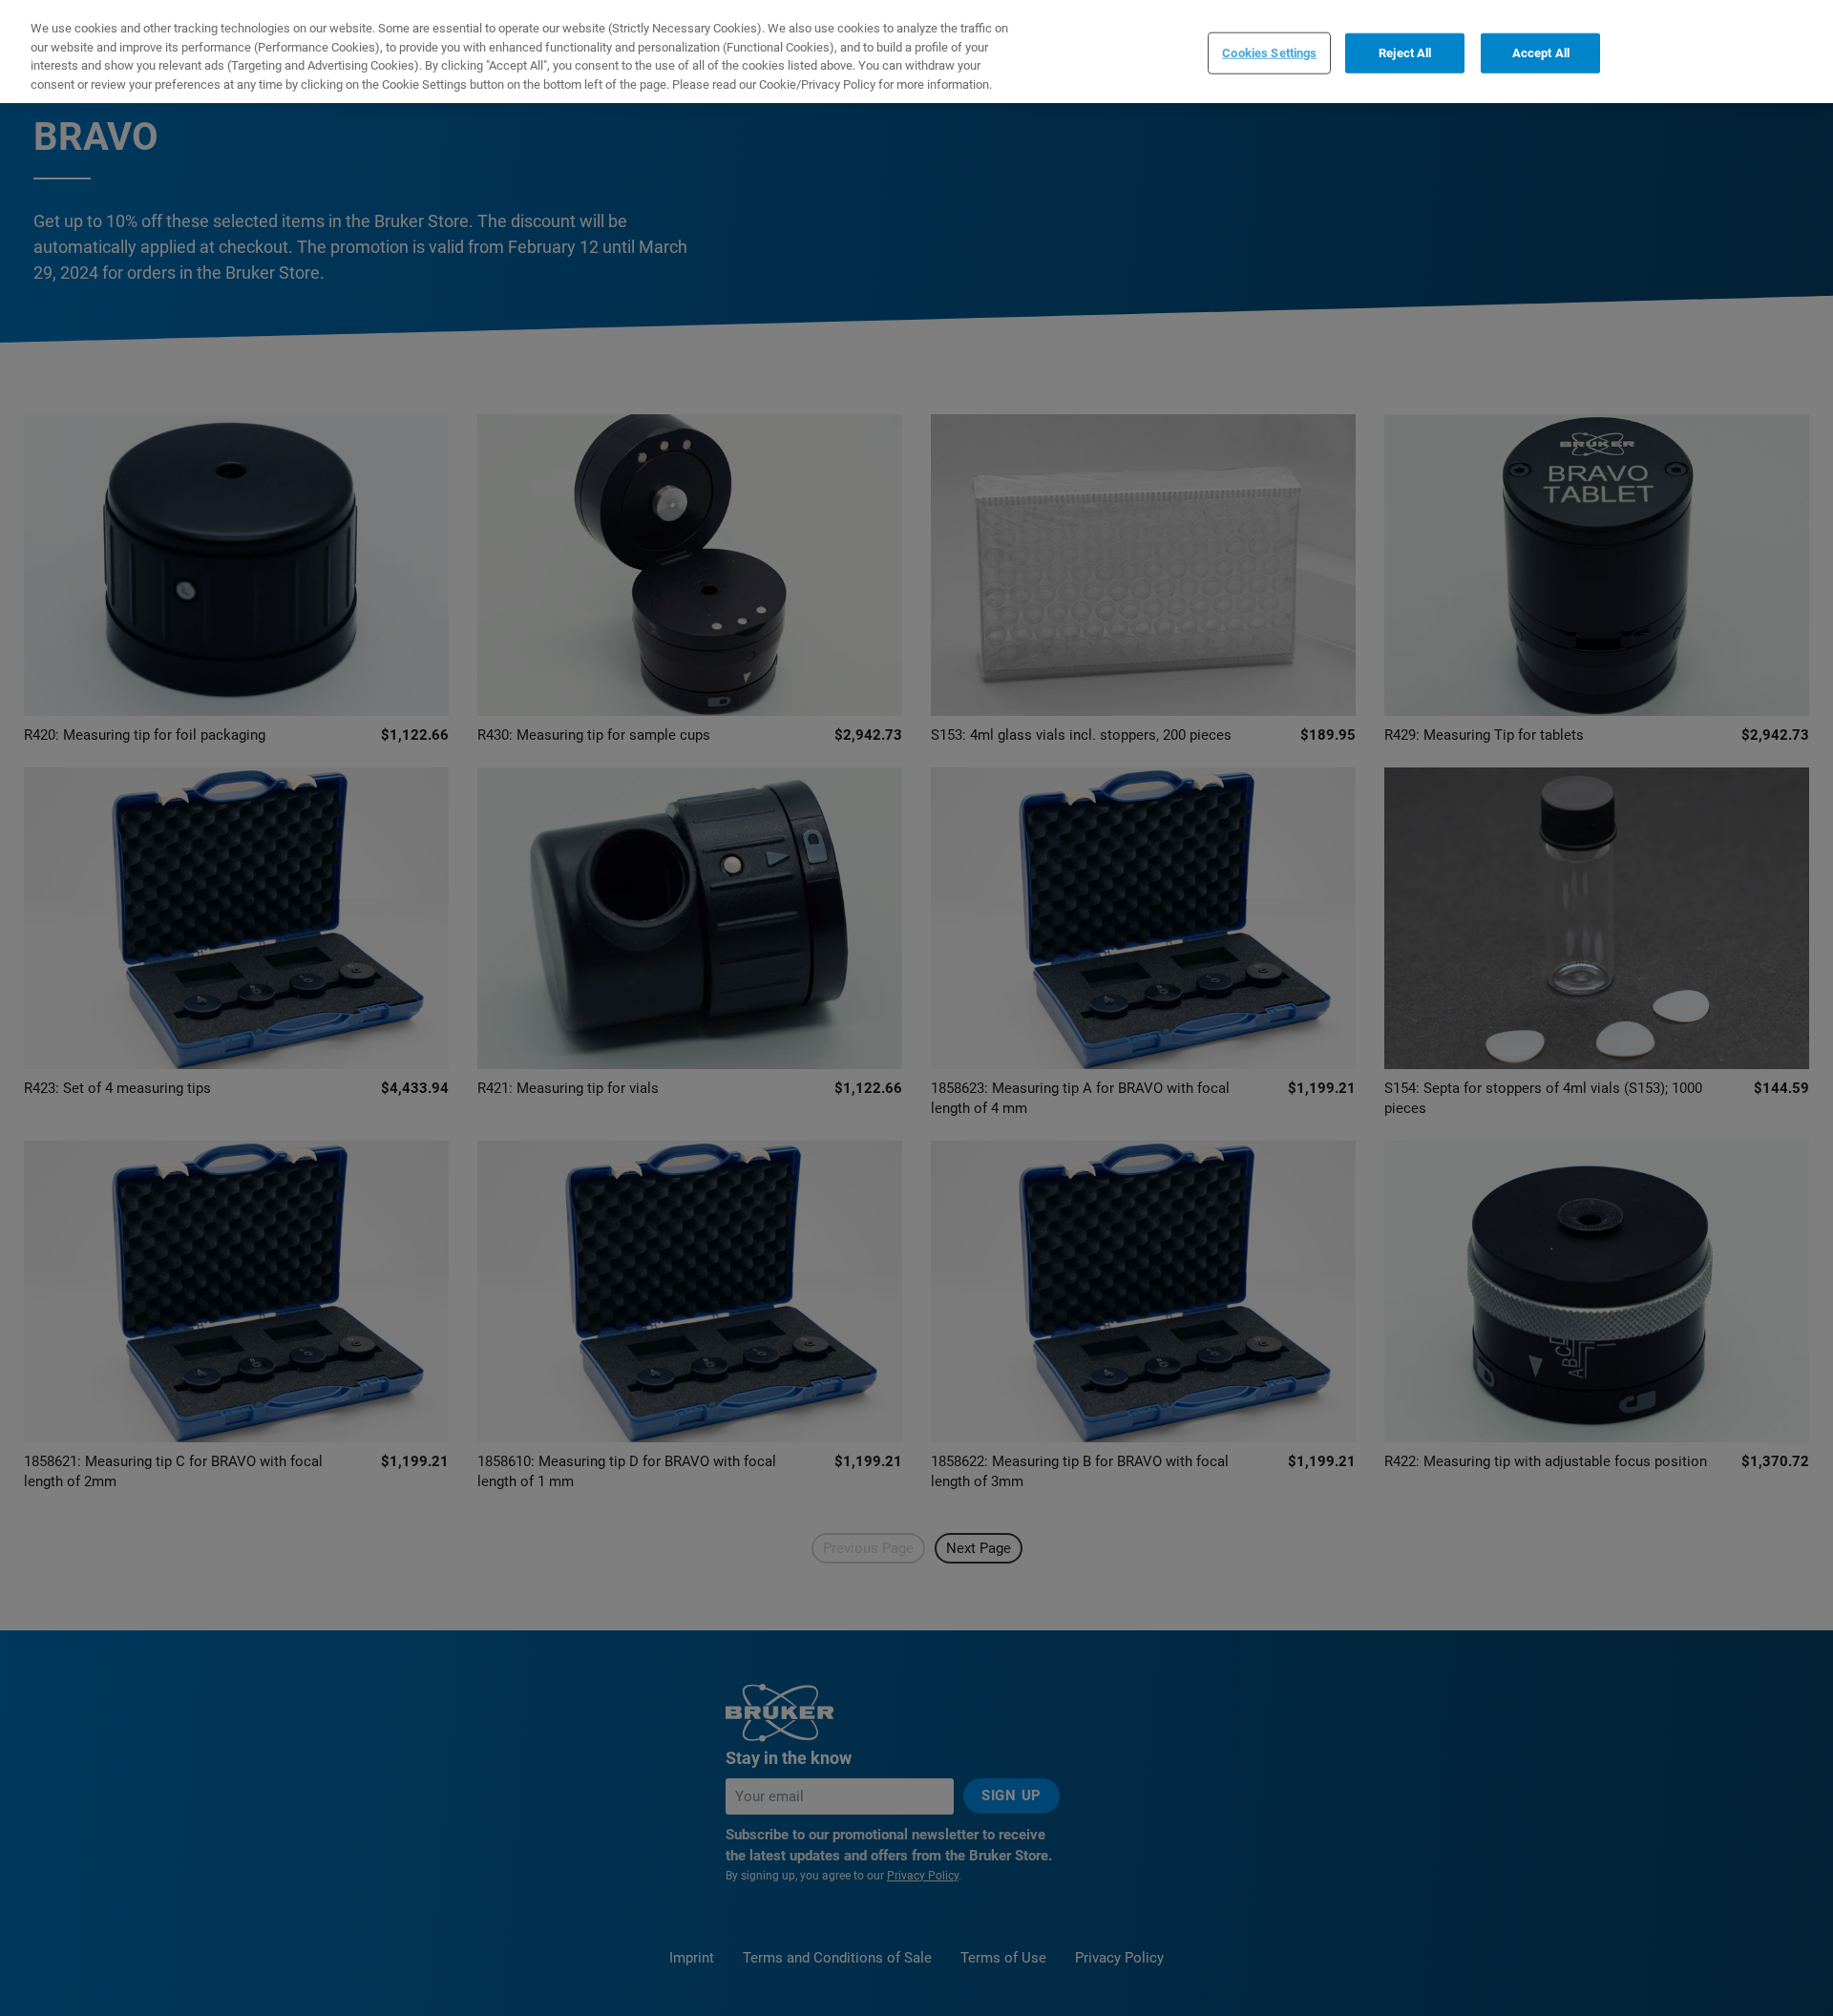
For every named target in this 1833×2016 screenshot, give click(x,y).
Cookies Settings (1269, 53)
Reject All (1405, 53)
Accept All (1541, 53)
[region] (916, 52)
